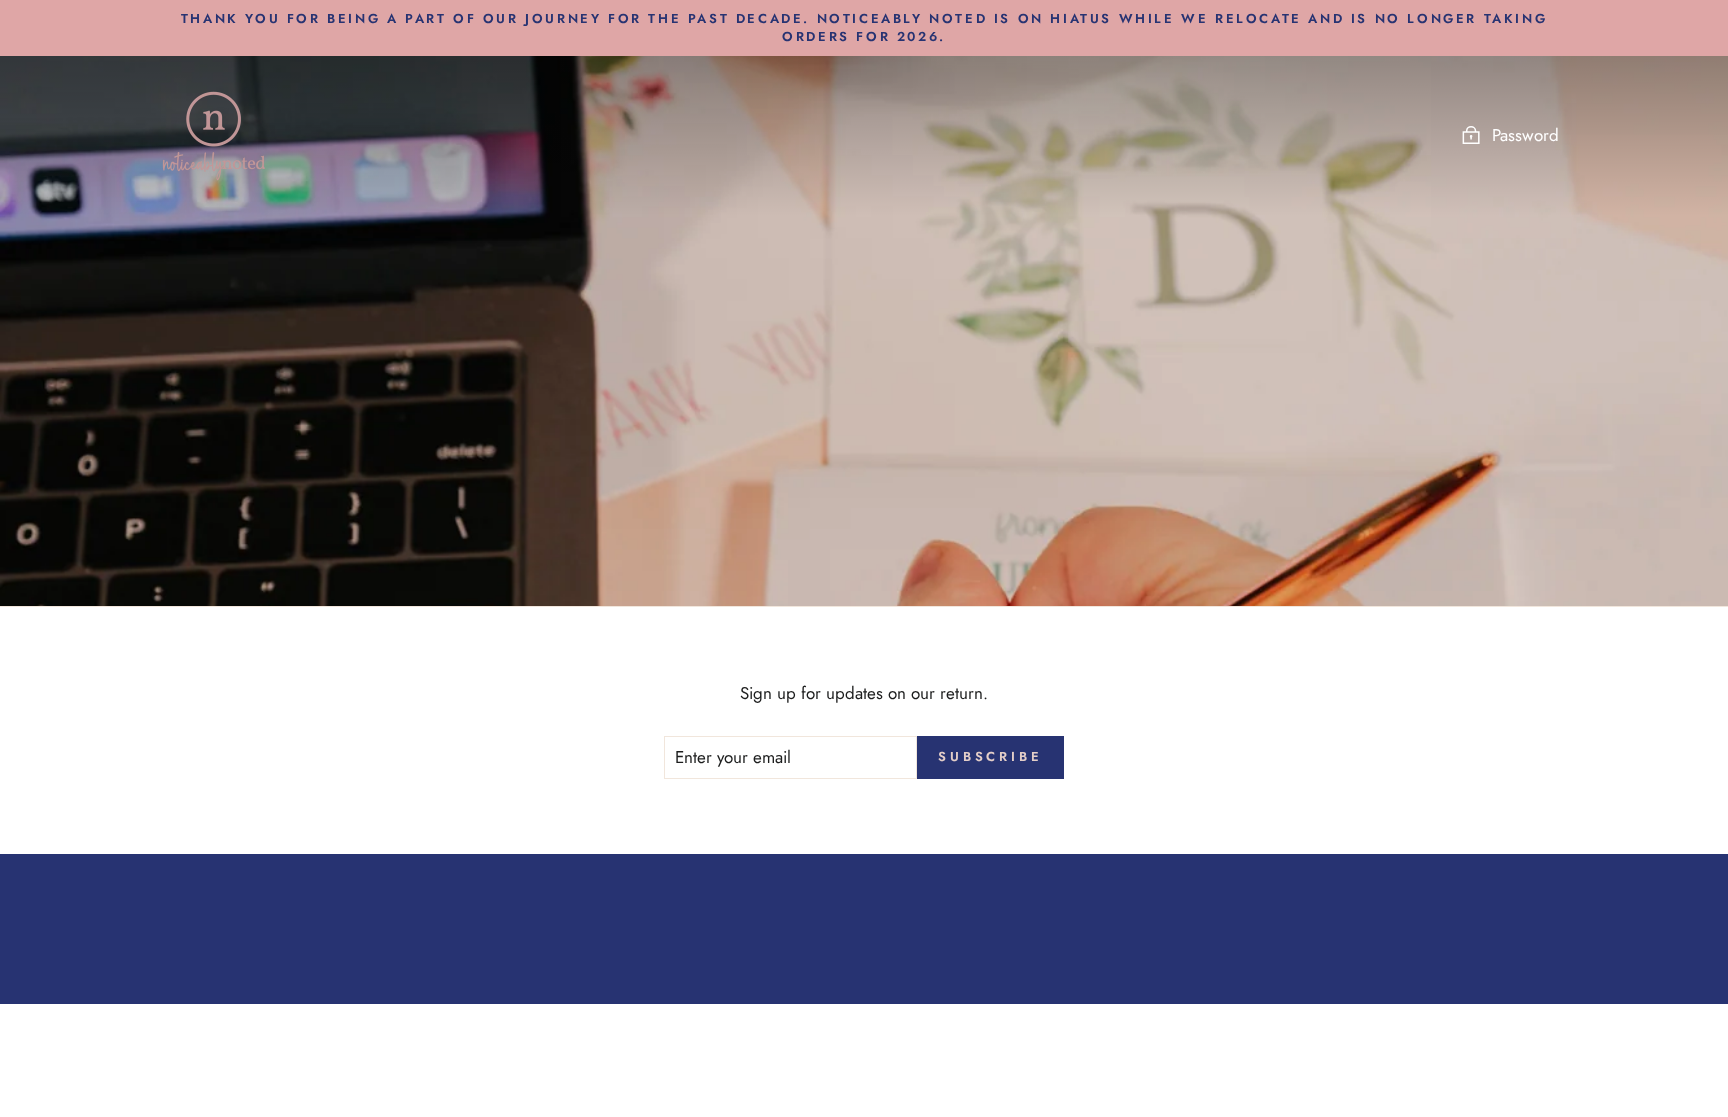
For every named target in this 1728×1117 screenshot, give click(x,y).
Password (1525, 135)
